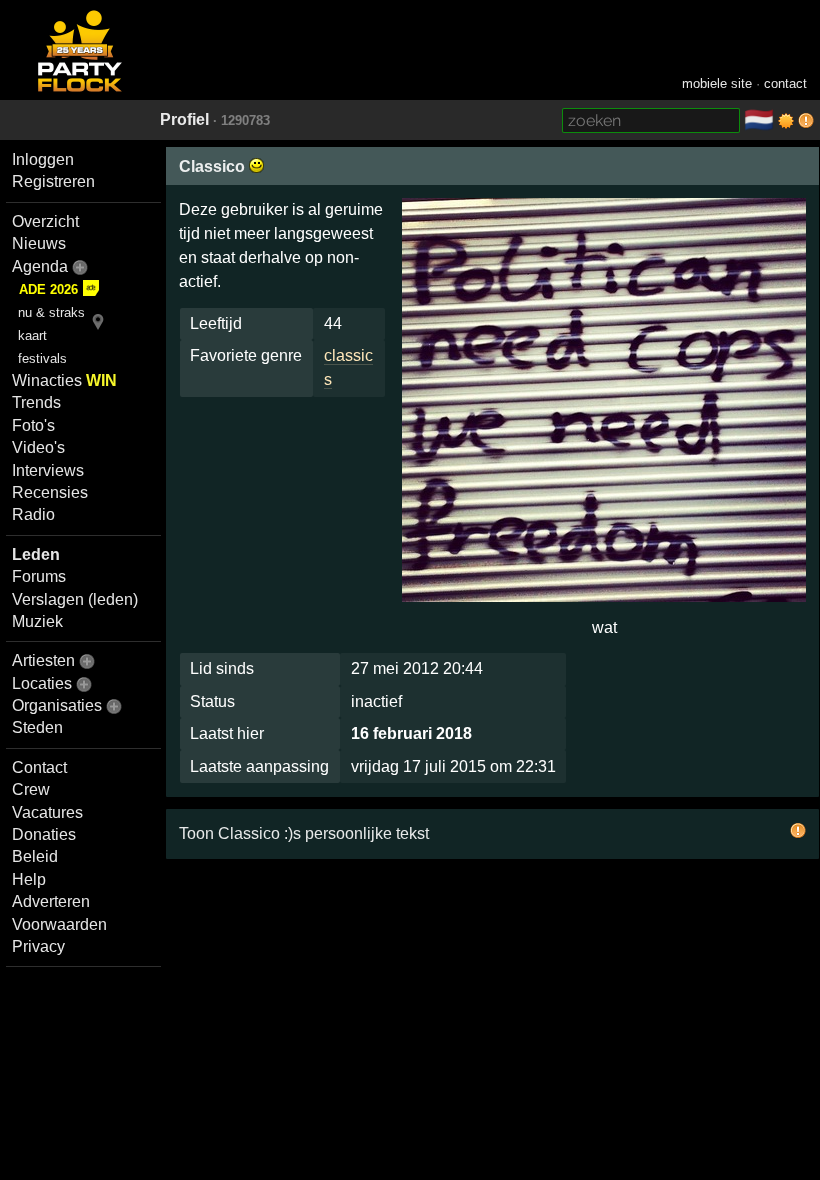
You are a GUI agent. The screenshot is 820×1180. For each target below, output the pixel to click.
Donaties (44, 834)
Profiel (184, 119)
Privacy (38, 946)
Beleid (35, 856)
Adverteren (51, 901)
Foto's (33, 425)
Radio (33, 514)
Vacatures (47, 812)
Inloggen (43, 159)
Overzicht (45, 221)
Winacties (64, 380)
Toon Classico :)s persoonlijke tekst (304, 833)
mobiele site (717, 83)
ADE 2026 (48, 289)
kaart (32, 335)
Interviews (48, 470)
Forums (39, 576)
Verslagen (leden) (75, 599)
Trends (36, 402)
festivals (42, 358)
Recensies (50, 492)
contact (785, 83)
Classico (214, 166)
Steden (37, 727)
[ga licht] (786, 121)
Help (29, 879)
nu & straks (51, 312)
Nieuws (39, 243)
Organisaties (57, 705)
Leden (36, 554)
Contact (39, 767)
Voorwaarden (59, 924)
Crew (31, 789)
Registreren (53, 181)
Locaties (42, 683)
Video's (38, 447)
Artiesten (43, 660)
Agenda (40, 266)
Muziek (37, 621)
